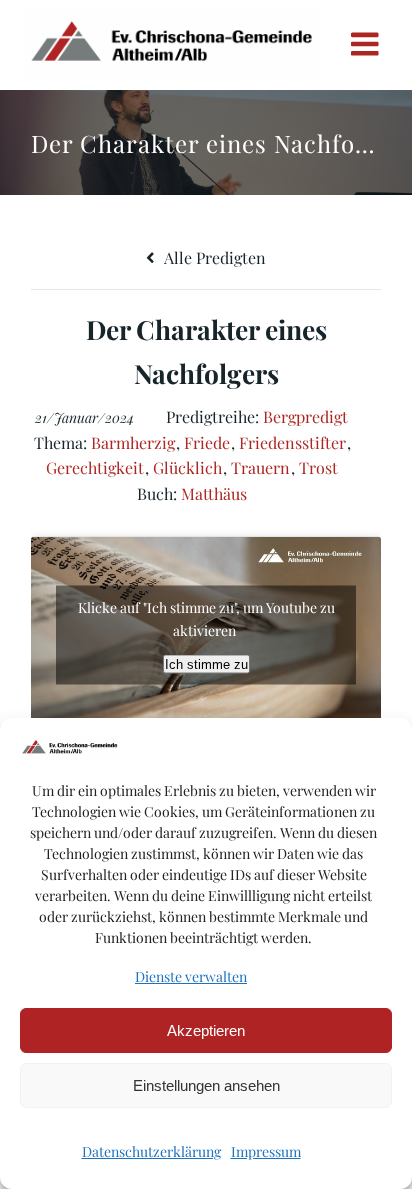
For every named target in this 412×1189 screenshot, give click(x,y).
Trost (318, 467)
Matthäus (214, 493)
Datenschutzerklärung (151, 1151)
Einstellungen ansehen (206, 1085)
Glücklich (187, 467)
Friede (207, 442)
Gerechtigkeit (95, 467)
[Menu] (365, 45)
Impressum (266, 1151)
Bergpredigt (305, 416)
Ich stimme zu (206, 664)
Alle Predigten (213, 257)
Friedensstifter (292, 442)
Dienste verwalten (191, 976)
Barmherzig (133, 442)
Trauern (260, 467)
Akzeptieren (206, 1030)
